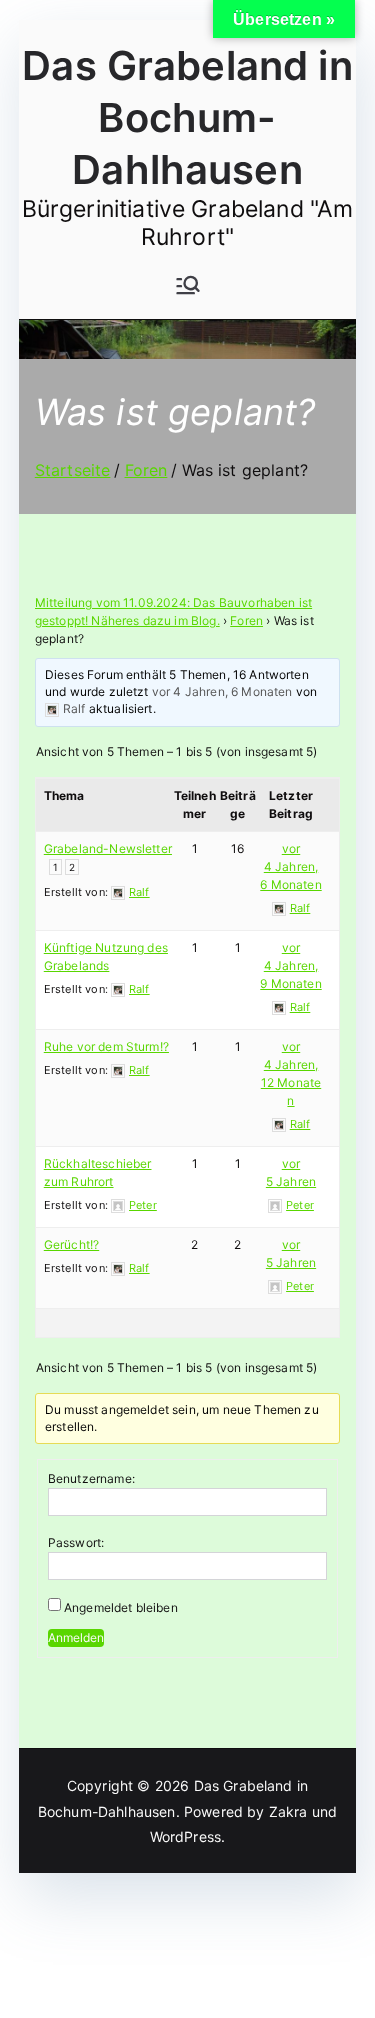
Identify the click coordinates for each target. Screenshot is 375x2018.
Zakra (288, 1811)
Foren (246, 620)
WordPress (185, 1836)
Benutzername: (91, 1478)
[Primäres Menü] (188, 285)
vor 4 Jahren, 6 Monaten (222, 691)
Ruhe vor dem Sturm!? (106, 1046)
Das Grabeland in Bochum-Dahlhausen (187, 117)
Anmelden (76, 1637)
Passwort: (76, 1542)
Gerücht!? (71, 1244)
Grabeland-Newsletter (108, 848)
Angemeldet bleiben (121, 1607)
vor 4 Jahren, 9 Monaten (290, 965)
